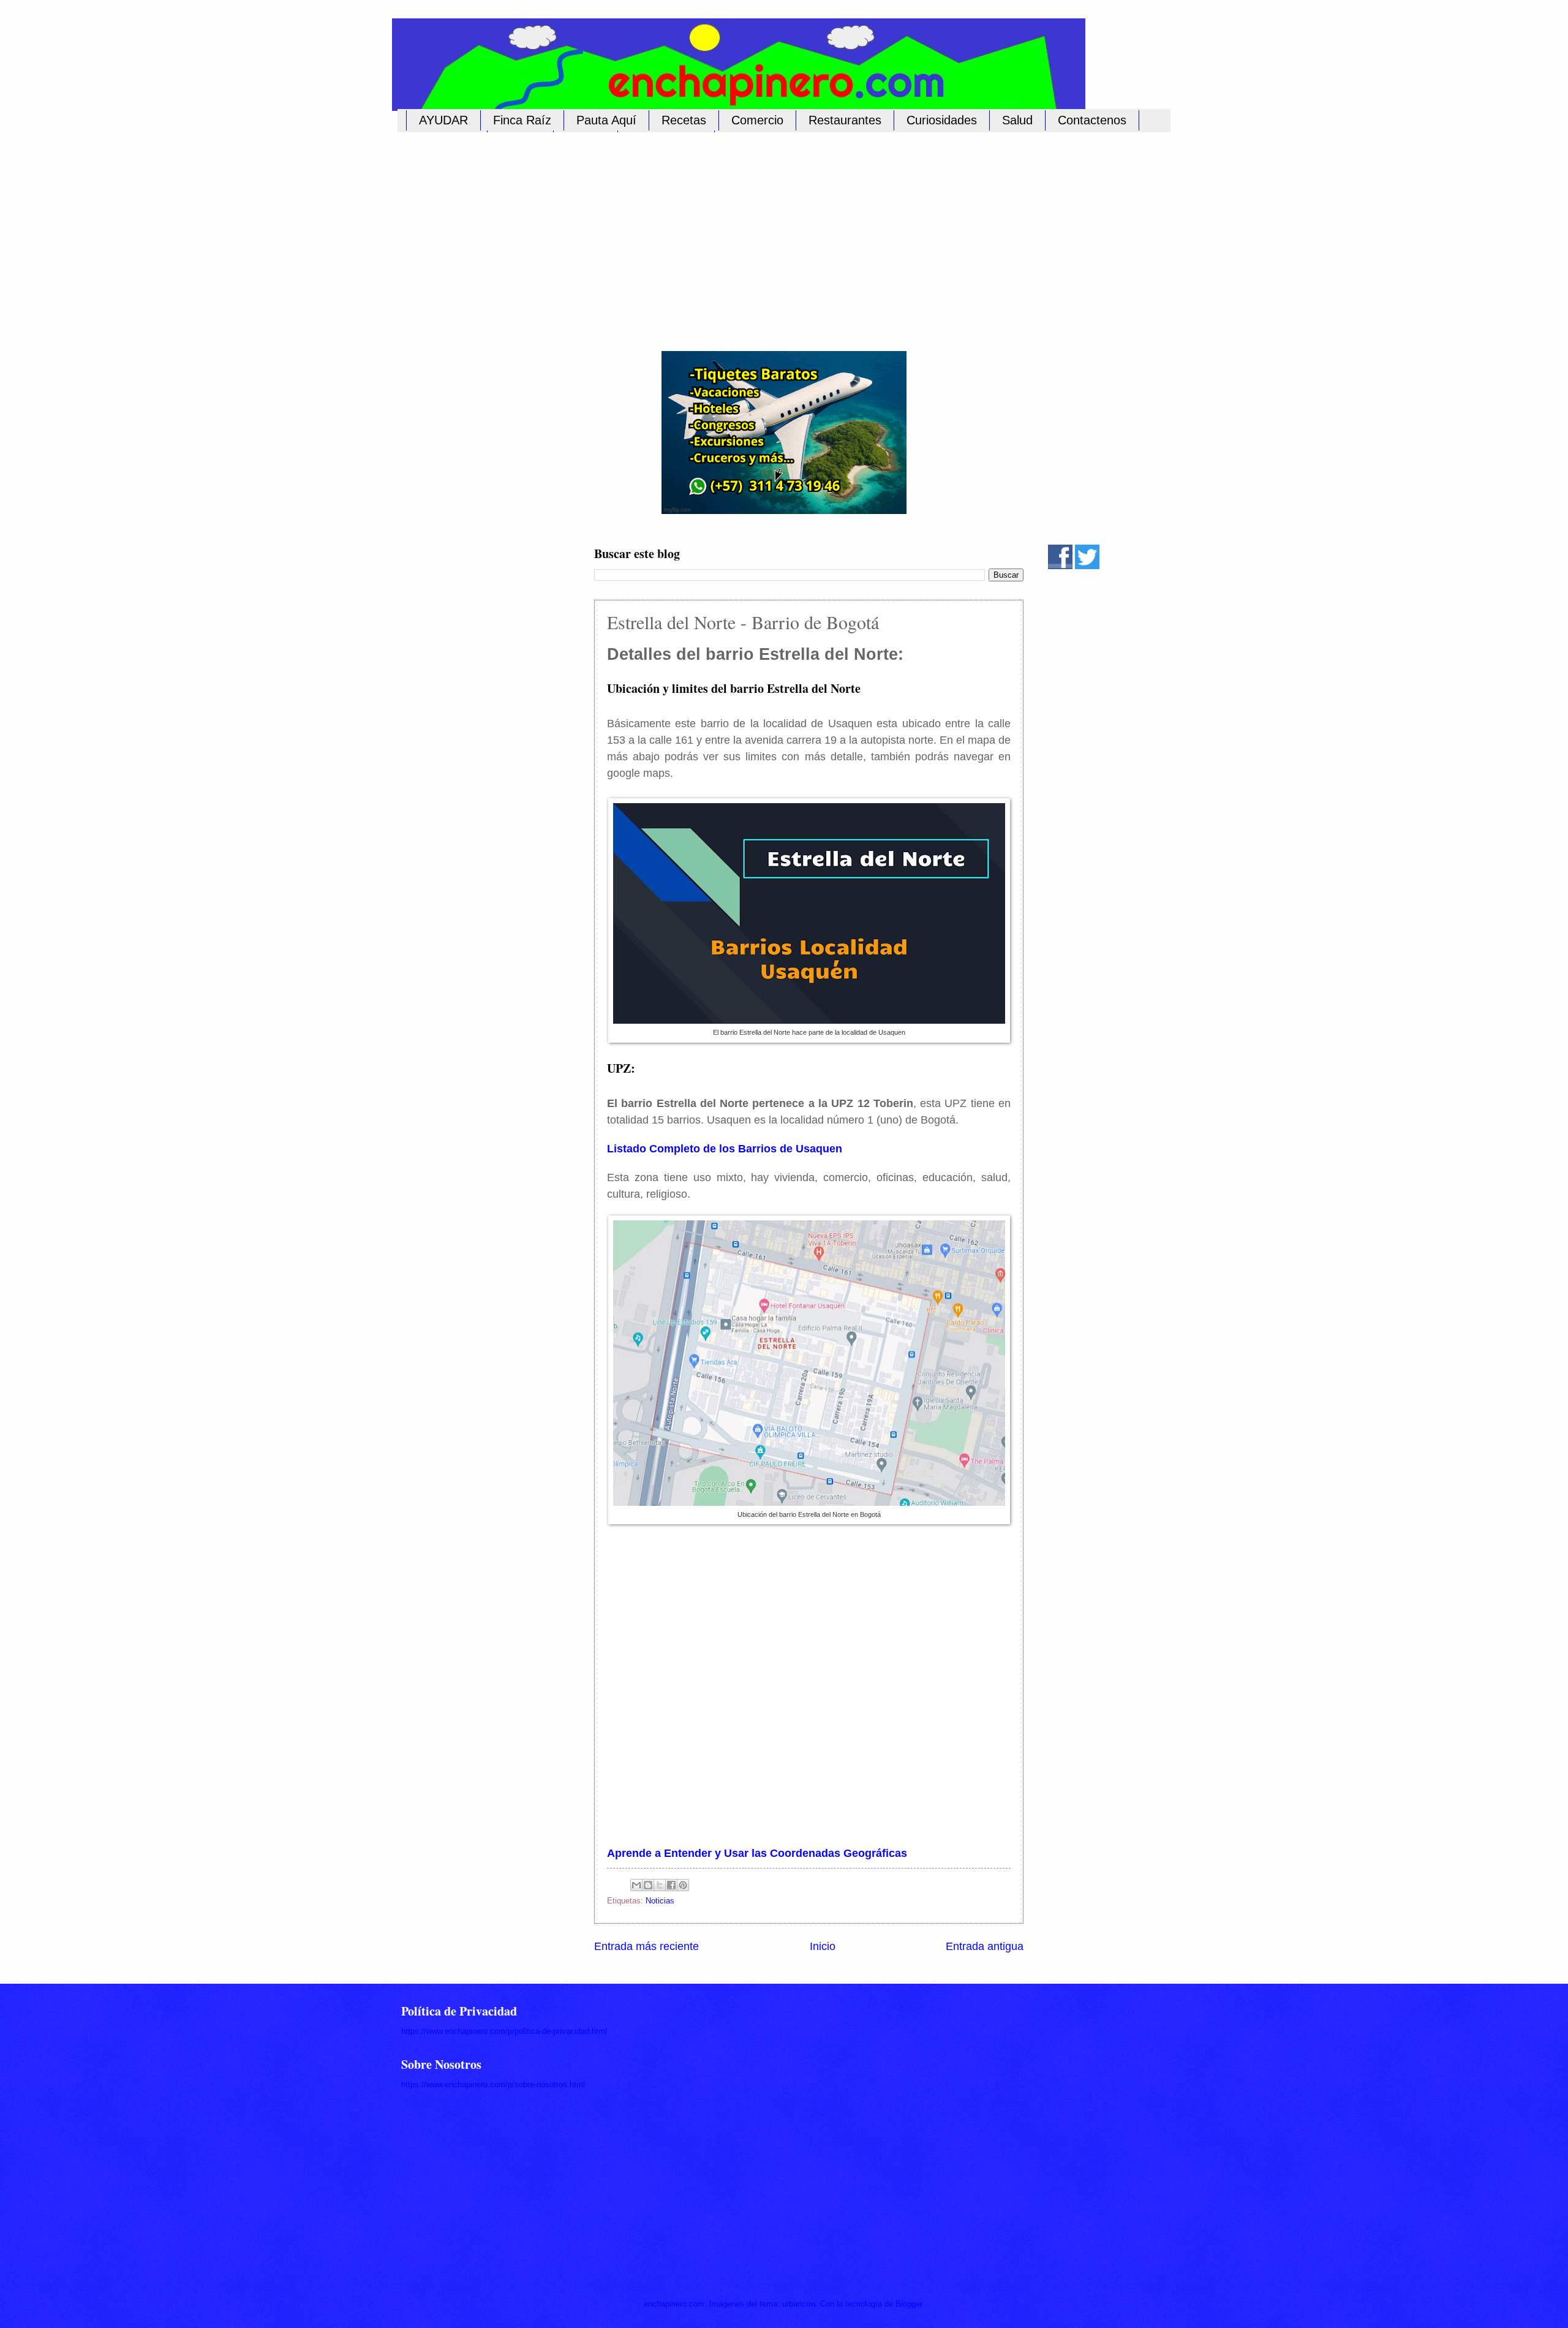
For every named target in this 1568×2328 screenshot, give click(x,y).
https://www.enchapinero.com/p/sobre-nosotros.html (493, 2084)
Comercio (757, 120)
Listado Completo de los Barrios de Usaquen (725, 1149)
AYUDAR (443, 120)
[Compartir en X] (660, 1885)
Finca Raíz (522, 120)
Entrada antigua (985, 1946)
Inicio (823, 1946)
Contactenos (1092, 120)
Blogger (909, 2304)
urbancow (799, 2304)
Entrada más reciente (646, 1946)
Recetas (684, 120)
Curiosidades (942, 120)
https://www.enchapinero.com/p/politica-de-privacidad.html (504, 2031)
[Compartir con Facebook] (671, 1885)
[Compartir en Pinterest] (683, 1885)
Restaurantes (845, 120)
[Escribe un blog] (648, 1885)
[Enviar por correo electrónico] (636, 1885)
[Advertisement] (772, 235)
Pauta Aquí (606, 120)
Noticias (660, 1901)
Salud (1017, 120)
